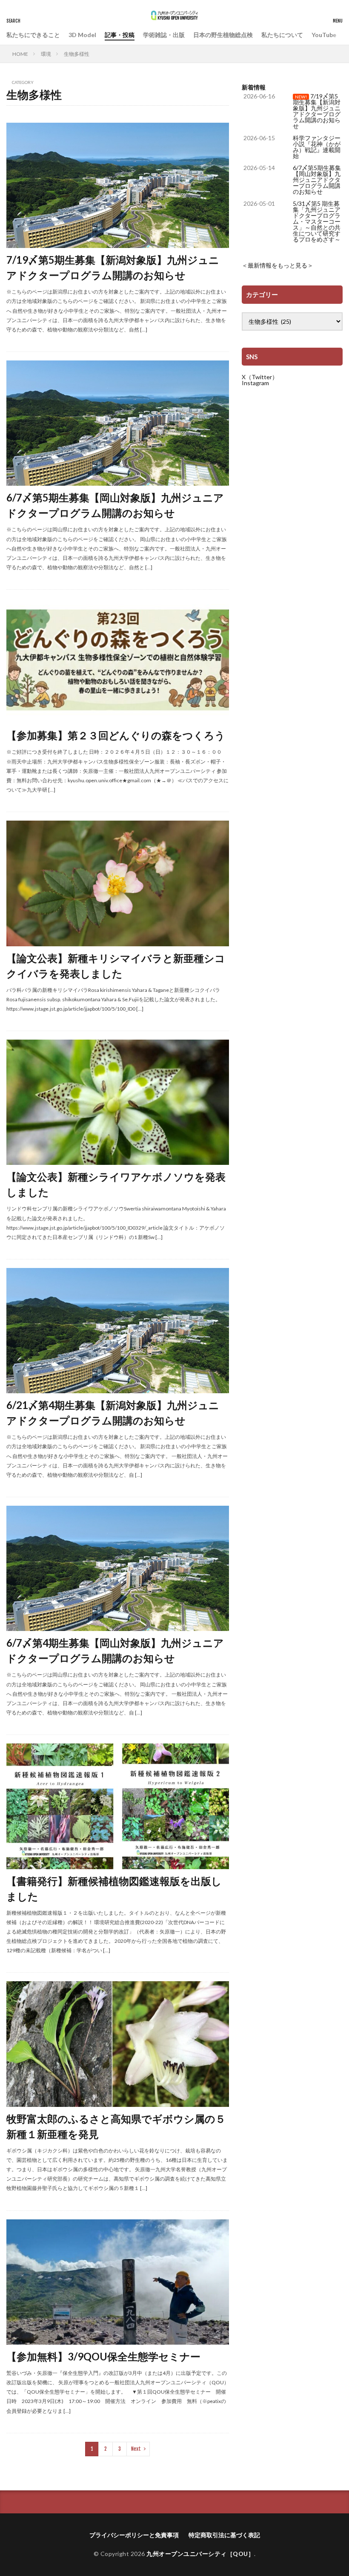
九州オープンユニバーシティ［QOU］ (200, 2554)
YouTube (324, 35)
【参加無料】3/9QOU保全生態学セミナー (103, 2356)
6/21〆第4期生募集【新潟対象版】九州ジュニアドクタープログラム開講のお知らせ (113, 1413)
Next (136, 2449)
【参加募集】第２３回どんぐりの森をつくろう (116, 735)
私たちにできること (33, 35)
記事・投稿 (120, 35)
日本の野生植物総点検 (223, 35)
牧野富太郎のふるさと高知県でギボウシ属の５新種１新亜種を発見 (116, 2126)
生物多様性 (77, 54)
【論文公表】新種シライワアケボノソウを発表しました (116, 1184)
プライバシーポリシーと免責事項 (134, 2535)
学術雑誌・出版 (164, 35)
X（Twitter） (260, 377)
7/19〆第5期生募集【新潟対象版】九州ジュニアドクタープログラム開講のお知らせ (113, 267)
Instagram (255, 383)
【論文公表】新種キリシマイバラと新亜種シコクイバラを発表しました (116, 966)
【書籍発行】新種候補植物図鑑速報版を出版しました (114, 1889)
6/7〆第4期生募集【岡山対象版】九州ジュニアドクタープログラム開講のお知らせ (115, 1650)
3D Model (82, 35)
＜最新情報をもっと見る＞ (277, 265)
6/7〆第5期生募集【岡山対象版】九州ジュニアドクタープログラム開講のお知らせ (115, 505)
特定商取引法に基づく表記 (224, 2535)
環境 (46, 54)
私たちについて (282, 35)
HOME (20, 54)
